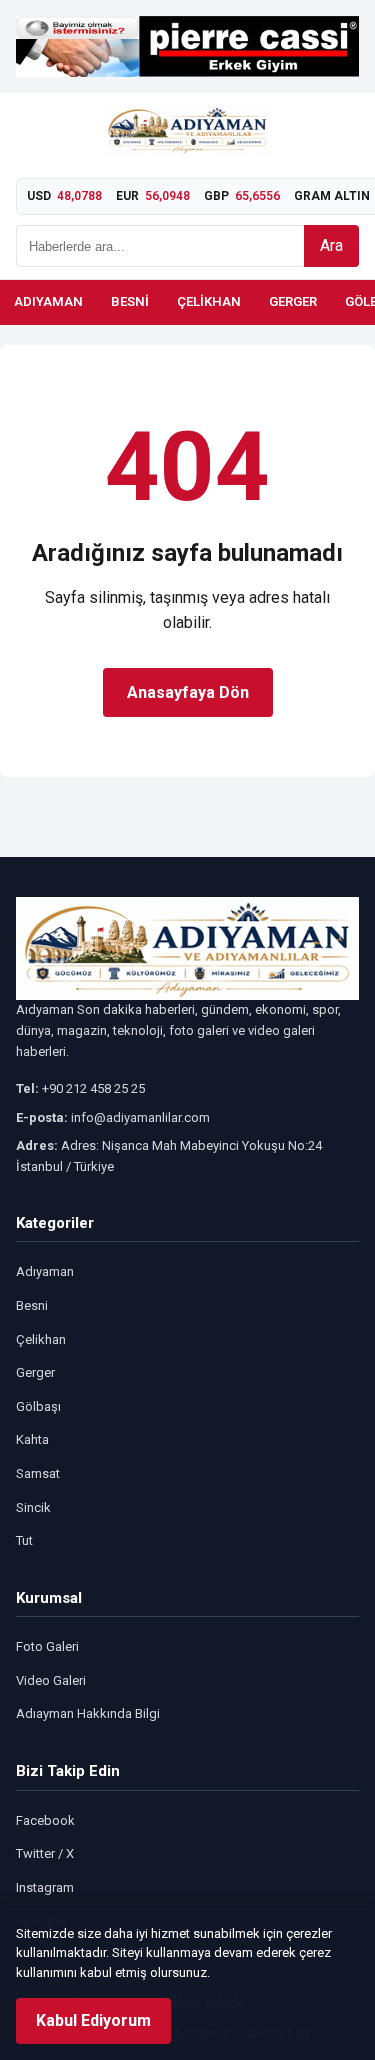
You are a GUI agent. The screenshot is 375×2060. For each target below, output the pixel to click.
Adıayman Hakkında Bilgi (88, 1713)
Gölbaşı (38, 1406)
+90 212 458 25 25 (93, 1088)
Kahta (32, 1439)
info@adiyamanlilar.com (140, 1117)
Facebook (45, 1820)
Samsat (38, 1473)
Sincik (33, 1507)
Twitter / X (45, 1853)
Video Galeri (51, 1680)
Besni (130, 301)
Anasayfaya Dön (188, 692)
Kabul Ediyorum (93, 2020)
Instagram (45, 1887)
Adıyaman (48, 301)
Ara (331, 245)
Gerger (293, 301)
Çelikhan (209, 301)
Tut (24, 1540)
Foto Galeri (47, 1646)
